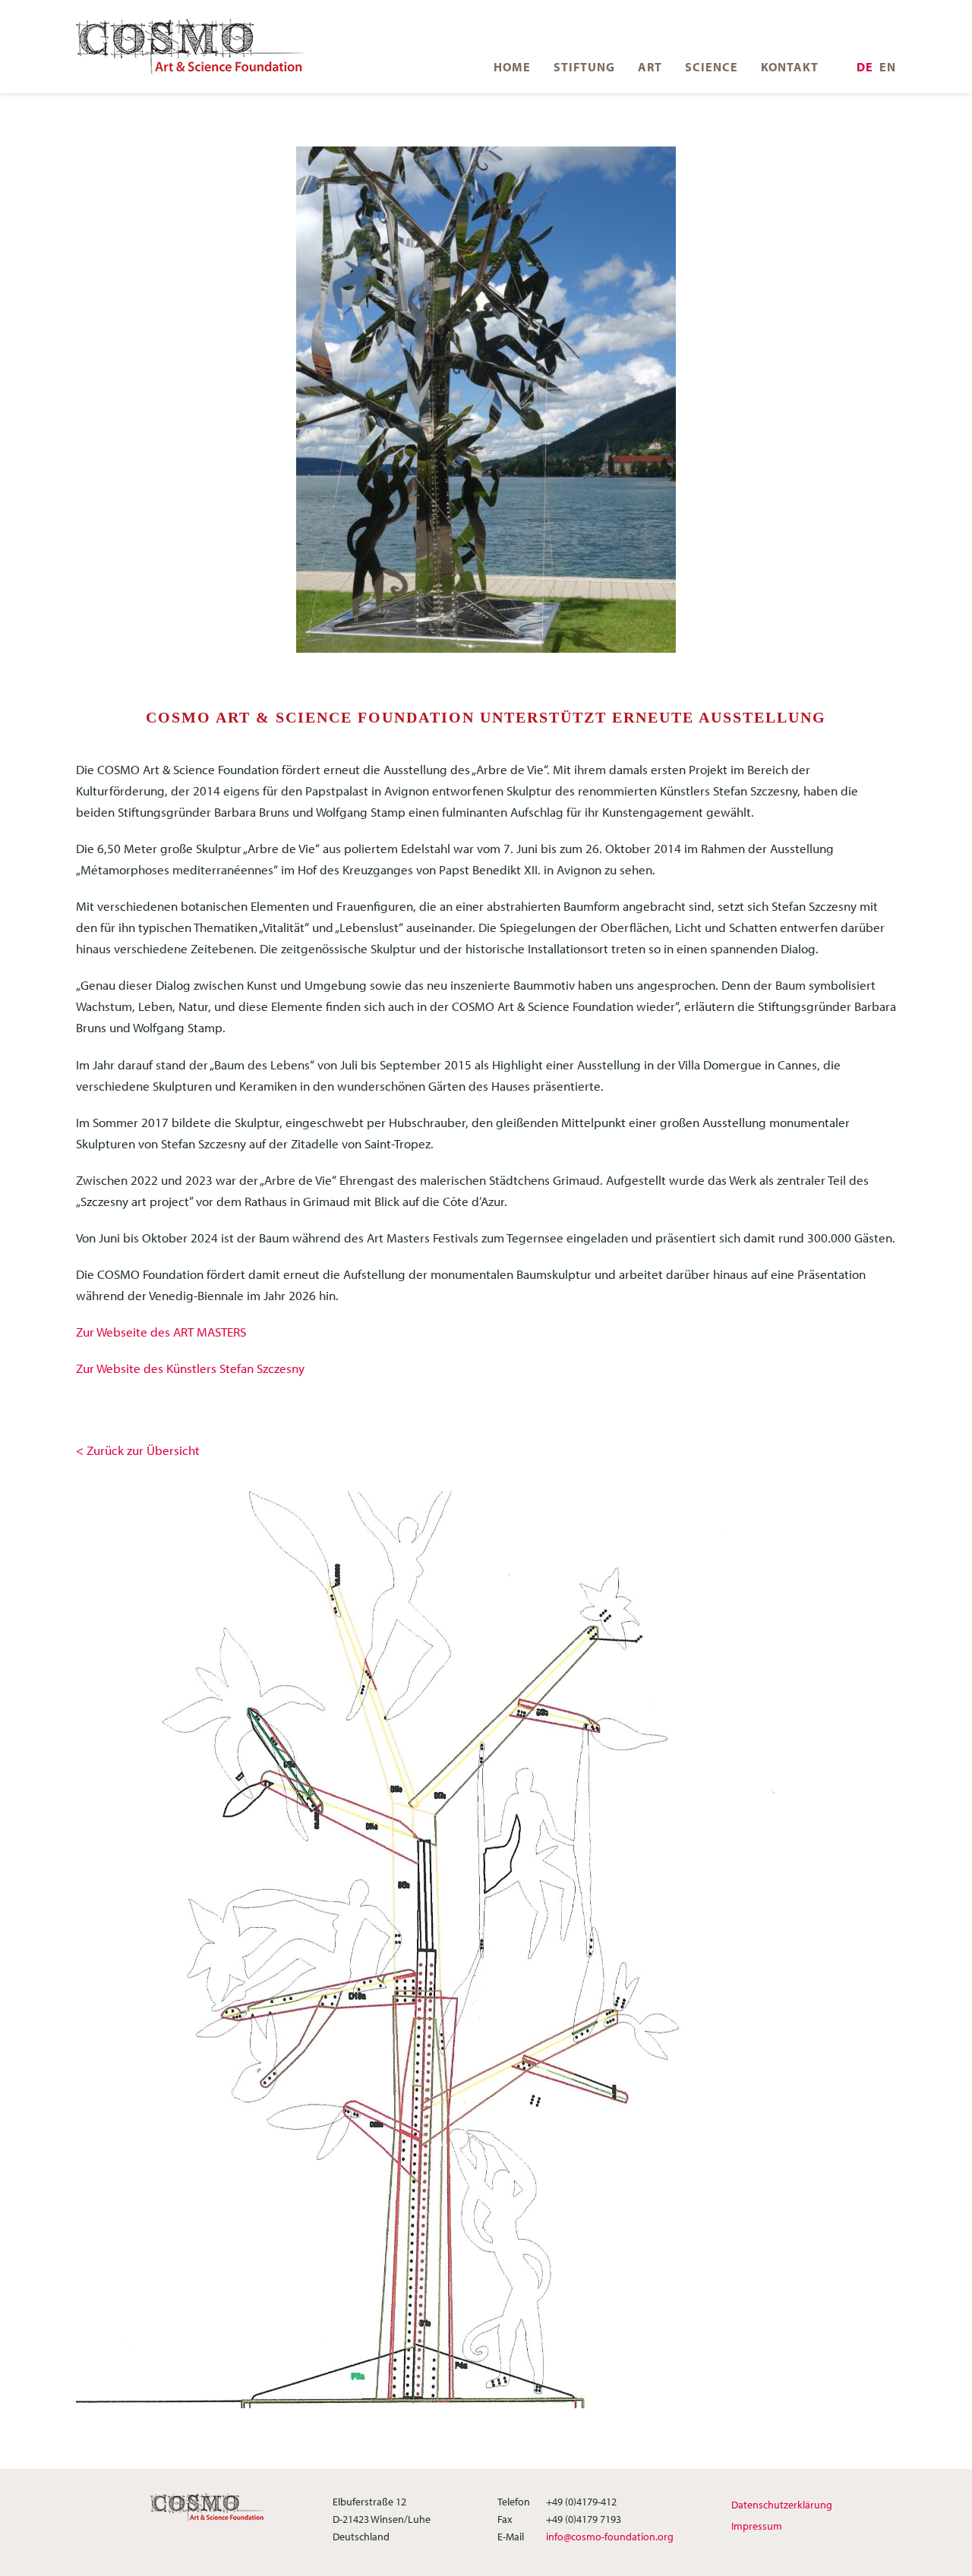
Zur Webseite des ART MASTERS (161, 1332)
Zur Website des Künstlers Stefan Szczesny (190, 1368)
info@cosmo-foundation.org (610, 2537)
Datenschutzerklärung (782, 2505)
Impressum (757, 2526)
